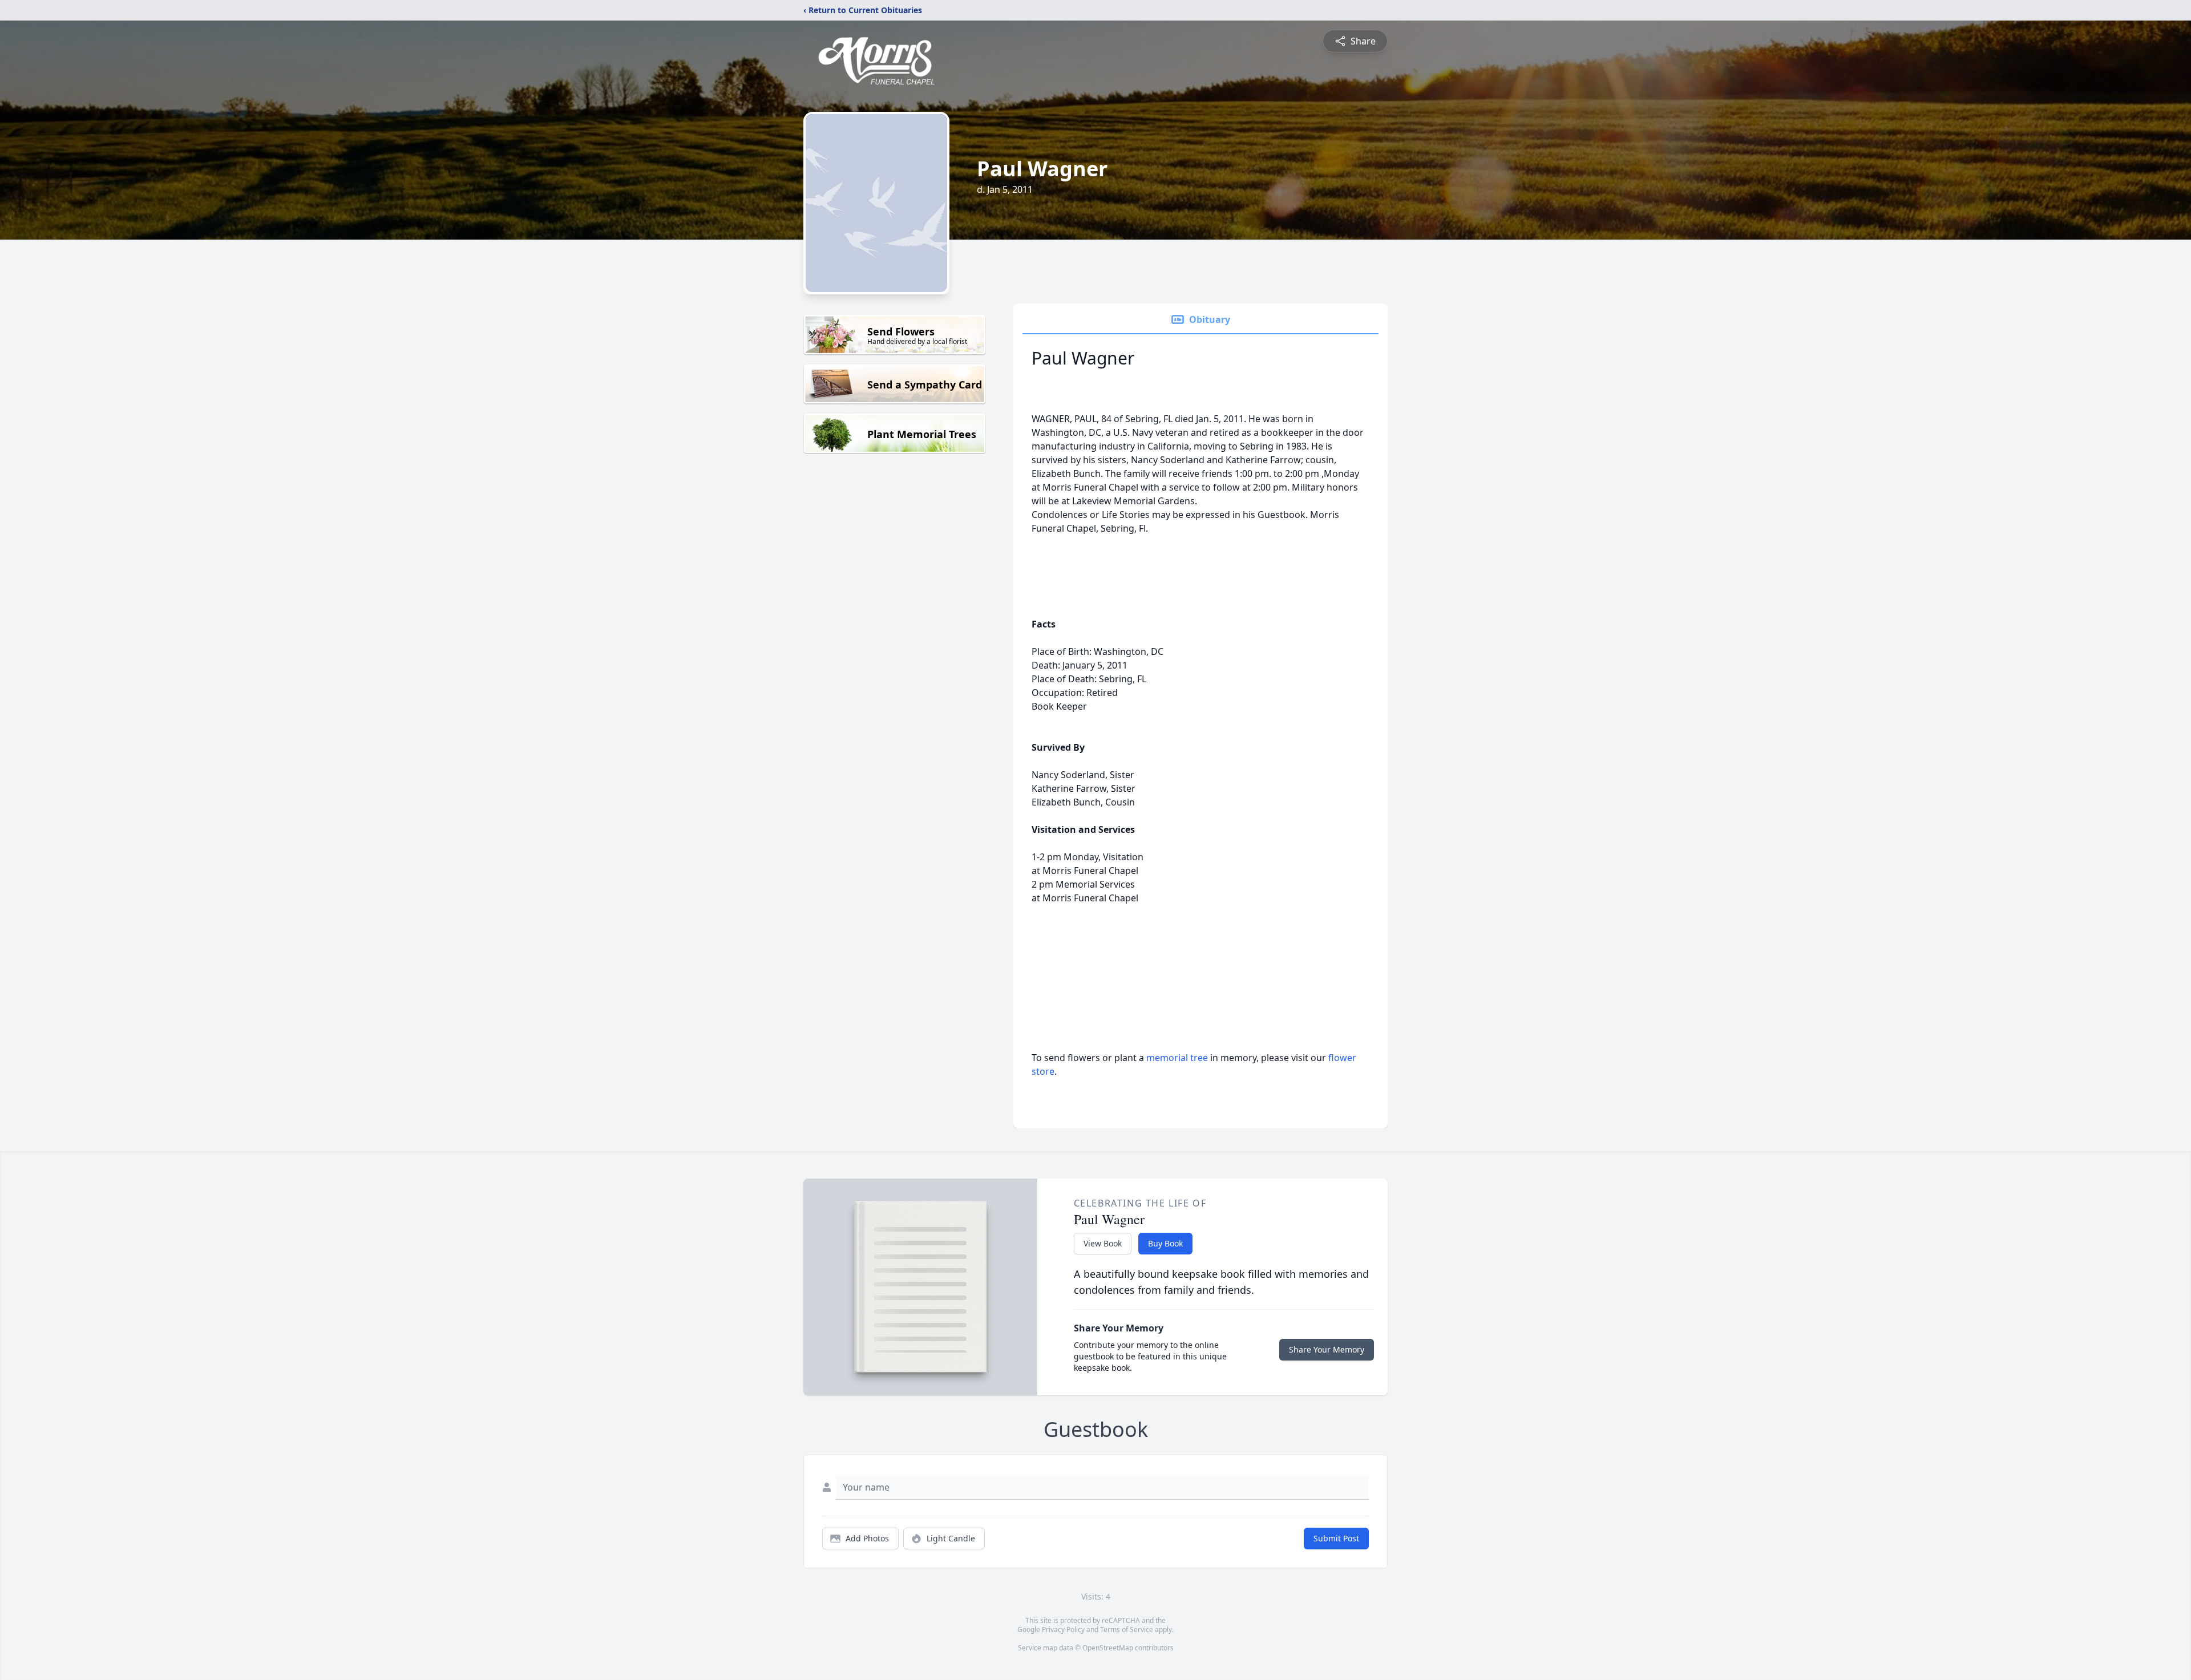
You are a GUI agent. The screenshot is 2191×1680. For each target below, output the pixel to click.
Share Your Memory (1327, 1349)
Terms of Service (1127, 1630)
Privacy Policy (1063, 1630)
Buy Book (1165, 1243)
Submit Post (1336, 1538)
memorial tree (1177, 1058)
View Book (1103, 1243)
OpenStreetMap (1108, 1648)
